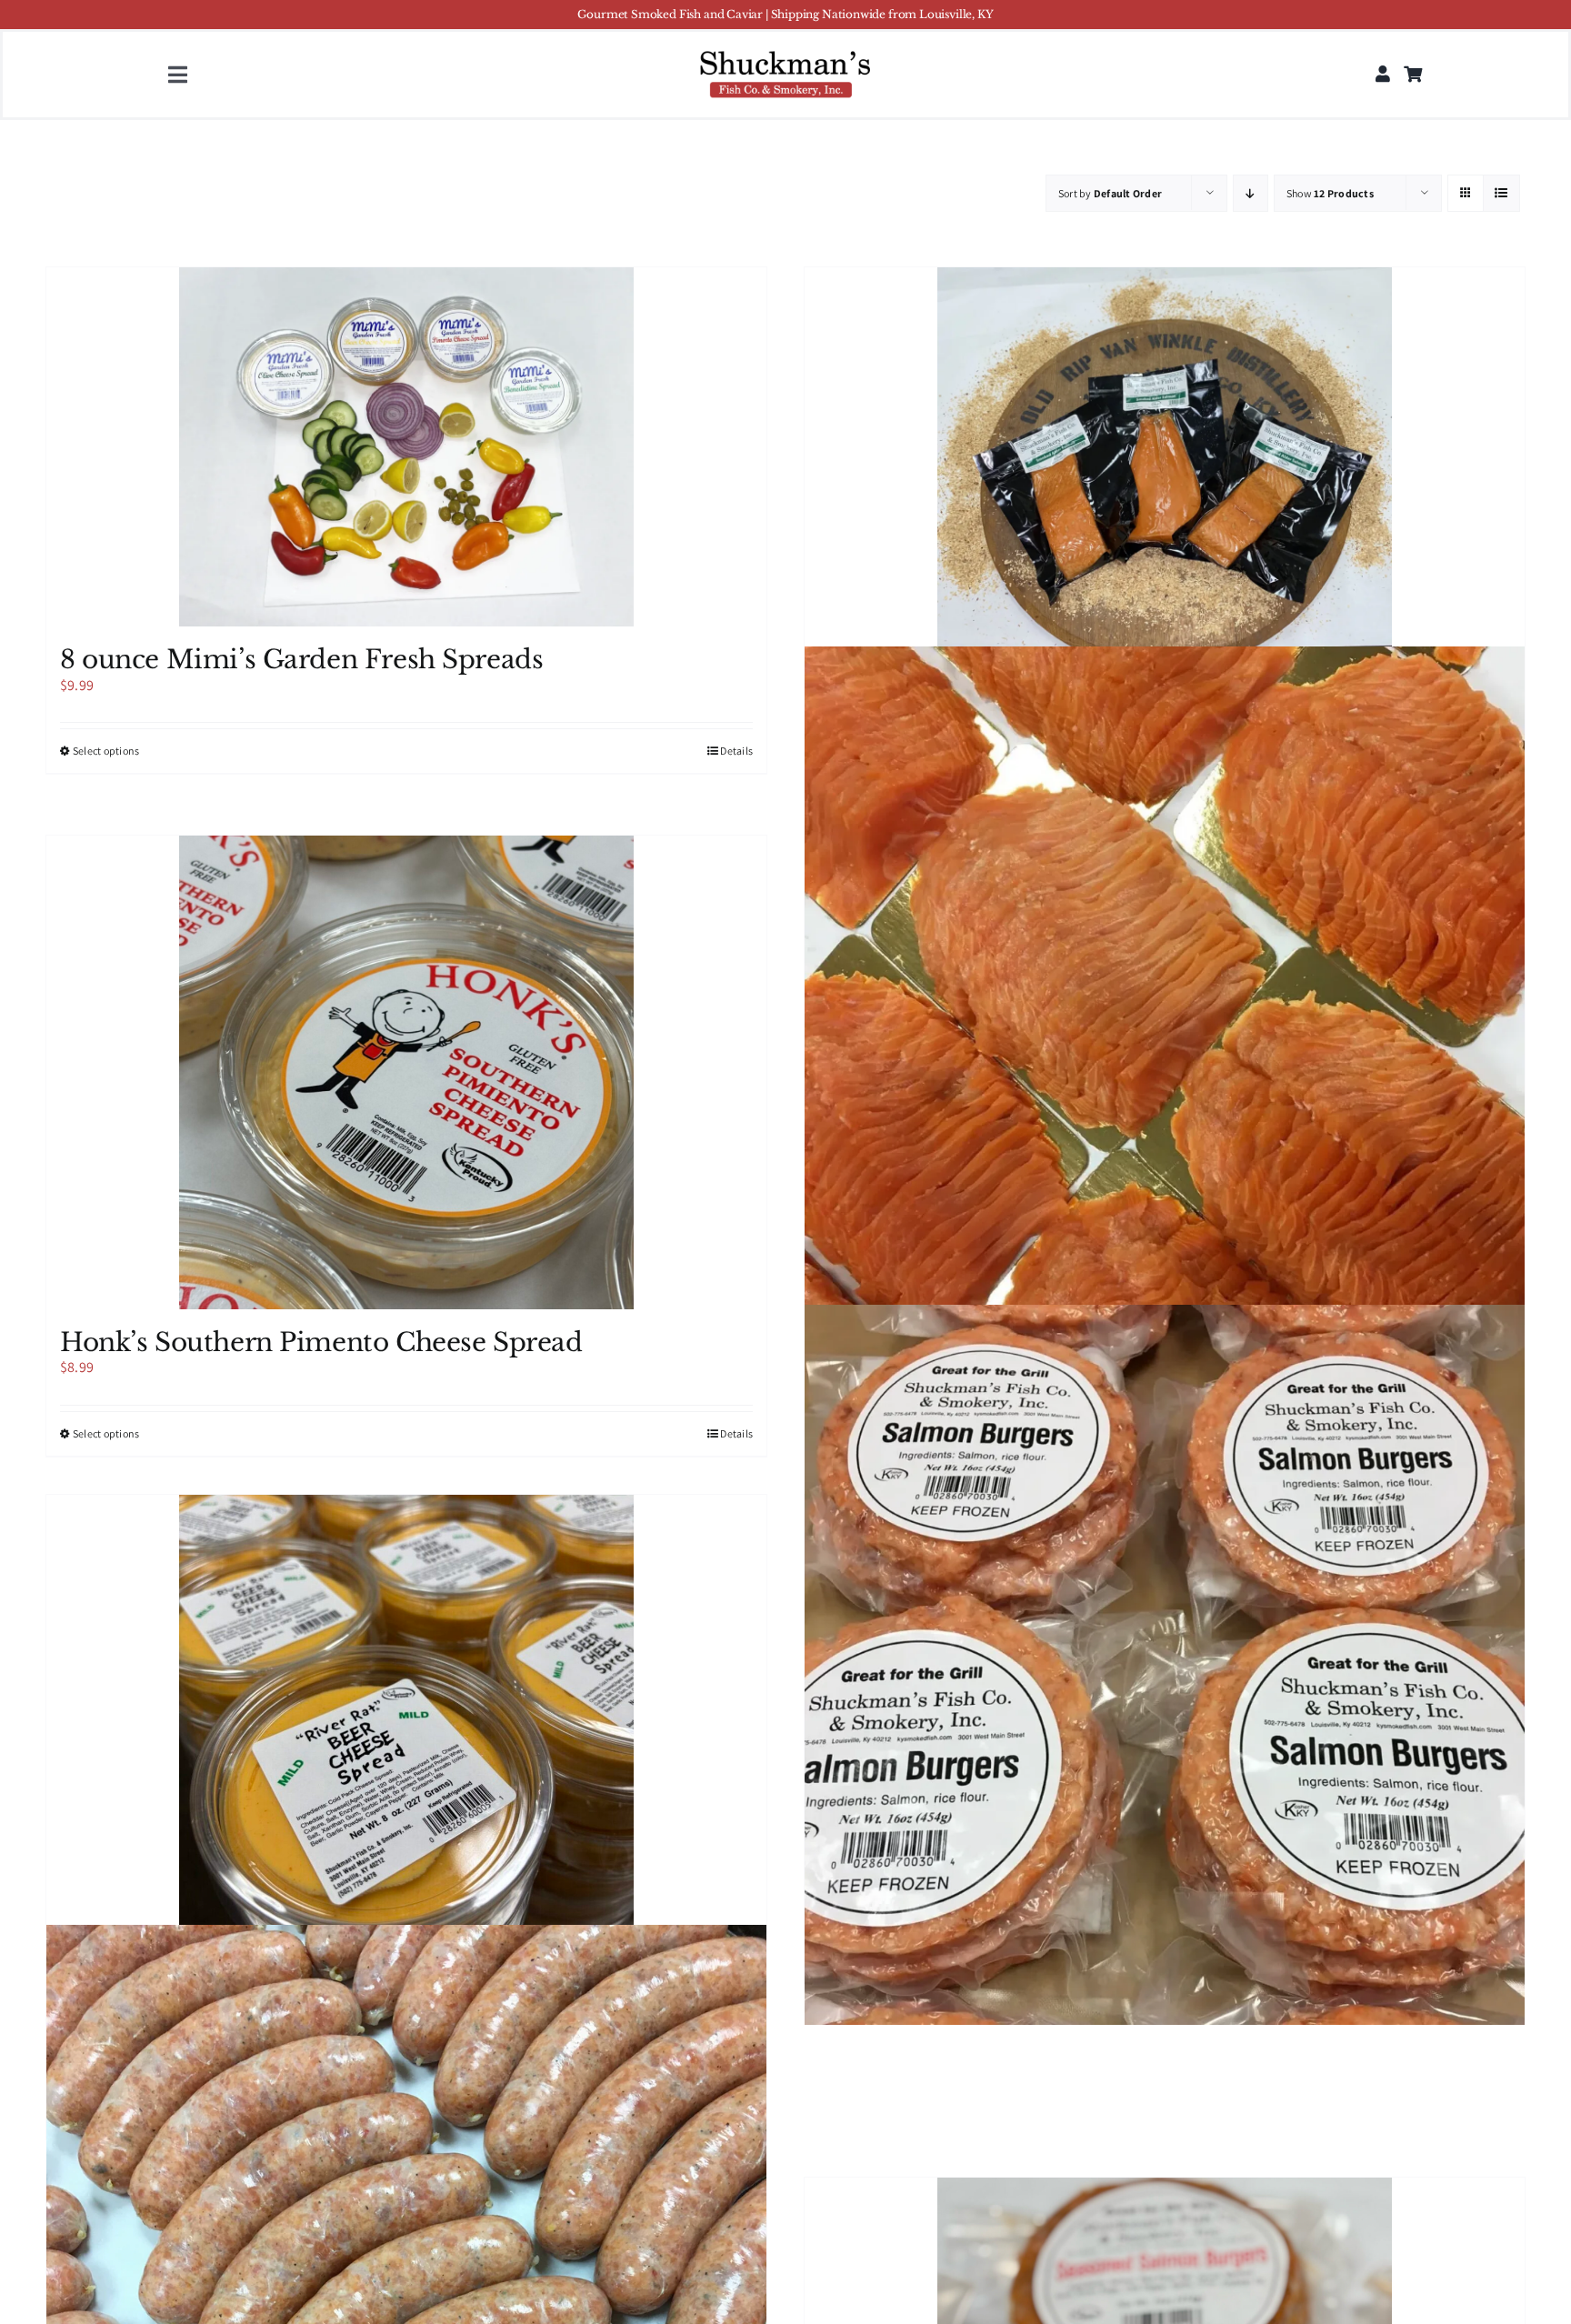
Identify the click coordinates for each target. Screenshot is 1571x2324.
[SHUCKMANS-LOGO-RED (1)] (785, 52)
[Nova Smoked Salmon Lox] (1165, 1006)
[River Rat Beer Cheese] (406, 1744)
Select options (106, 751)
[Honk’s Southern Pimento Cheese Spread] (406, 1072)
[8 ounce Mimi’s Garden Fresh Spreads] (406, 447)
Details (736, 751)
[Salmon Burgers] (1165, 1665)
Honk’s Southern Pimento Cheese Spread (321, 1342)
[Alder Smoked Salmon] (1165, 459)
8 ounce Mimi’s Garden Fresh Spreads (301, 660)
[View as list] (1501, 193)
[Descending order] (1251, 193)
